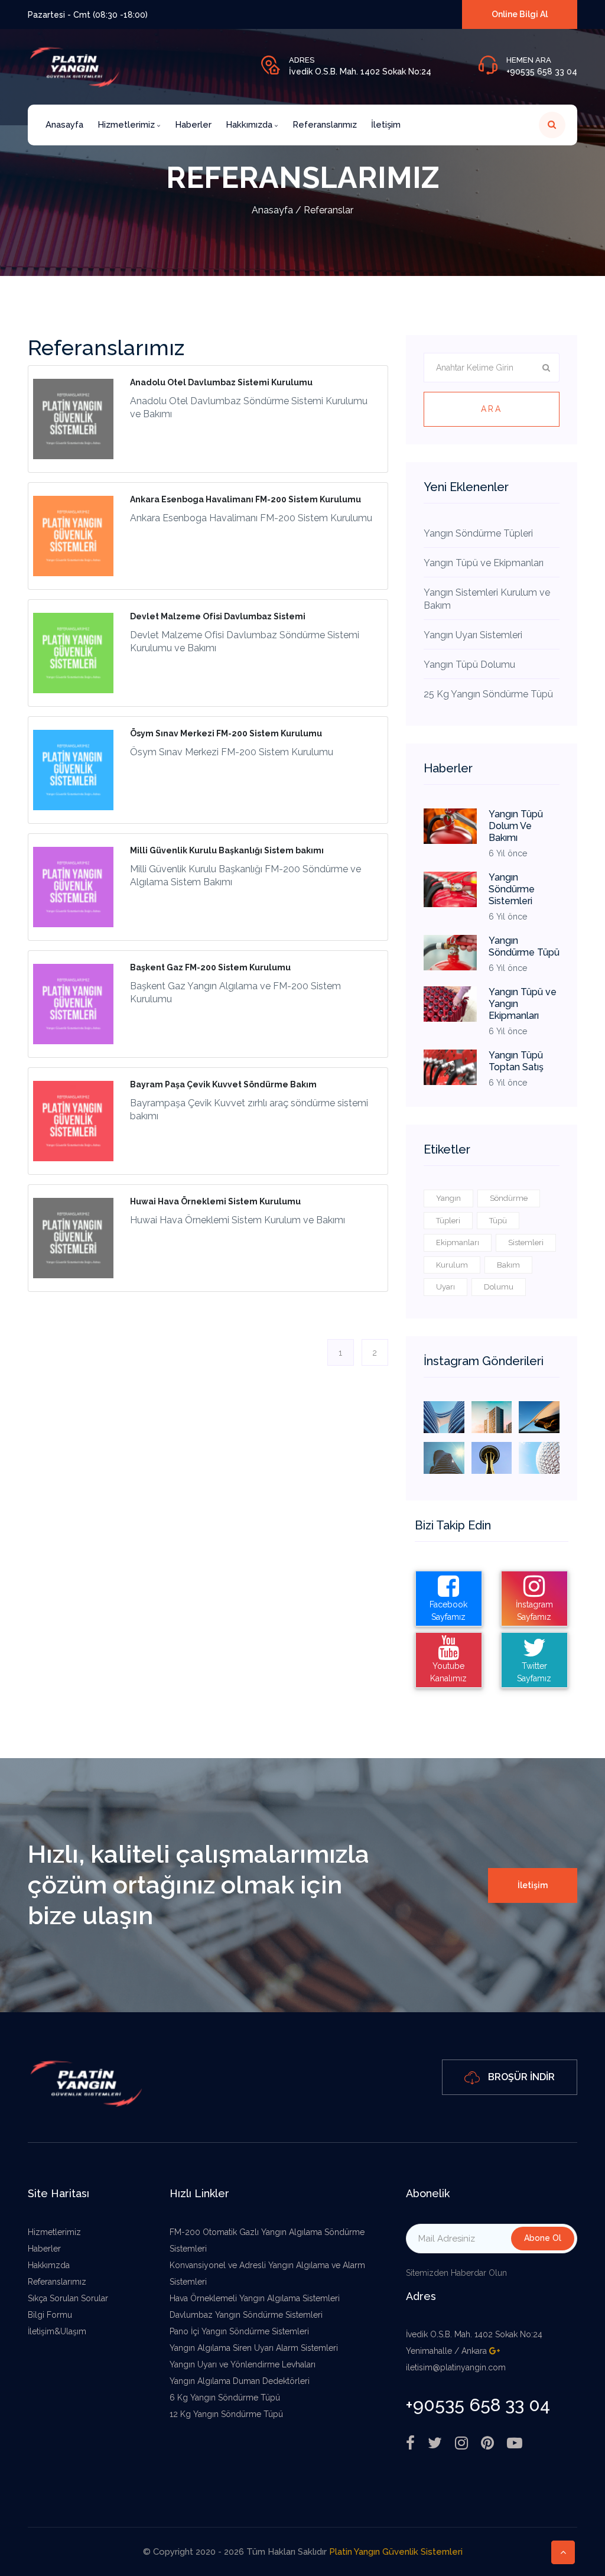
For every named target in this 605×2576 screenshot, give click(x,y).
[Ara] (552, 125)
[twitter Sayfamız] (435, 2443)
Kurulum (452, 1265)
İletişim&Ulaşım (57, 2331)
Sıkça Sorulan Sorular (68, 2298)
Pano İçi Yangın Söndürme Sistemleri (239, 2331)
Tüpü (498, 1221)
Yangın (448, 1198)
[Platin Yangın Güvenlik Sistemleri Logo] (75, 66)
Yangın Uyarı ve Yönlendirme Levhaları (243, 2364)
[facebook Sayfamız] (410, 2443)
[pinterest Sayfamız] (487, 2443)
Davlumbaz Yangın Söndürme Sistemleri (246, 2315)
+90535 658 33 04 (542, 72)
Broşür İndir (520, 2077)
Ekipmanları (458, 1242)
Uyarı (445, 1287)
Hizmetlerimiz (127, 125)
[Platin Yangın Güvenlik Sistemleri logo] (87, 2082)
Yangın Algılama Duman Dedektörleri (240, 2381)
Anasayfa (64, 125)
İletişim (386, 125)
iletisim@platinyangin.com (456, 2367)
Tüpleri (448, 1221)
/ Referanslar (302, 210)
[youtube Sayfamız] (515, 2443)
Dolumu (499, 1287)
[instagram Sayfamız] (461, 2443)
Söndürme (509, 1198)
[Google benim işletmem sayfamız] (495, 2351)
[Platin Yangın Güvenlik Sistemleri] (444, 1416)
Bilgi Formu (50, 2315)
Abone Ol (543, 2238)
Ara (492, 409)
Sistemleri (526, 1242)
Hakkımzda (49, 2265)
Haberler (193, 125)
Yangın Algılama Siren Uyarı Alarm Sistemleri (254, 2348)
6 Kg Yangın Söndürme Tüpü (225, 2398)
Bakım (508, 1265)
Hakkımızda (250, 125)
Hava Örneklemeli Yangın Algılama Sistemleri (255, 2298)
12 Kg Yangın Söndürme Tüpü (226, 2414)
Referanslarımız (325, 125)
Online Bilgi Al (520, 14)
